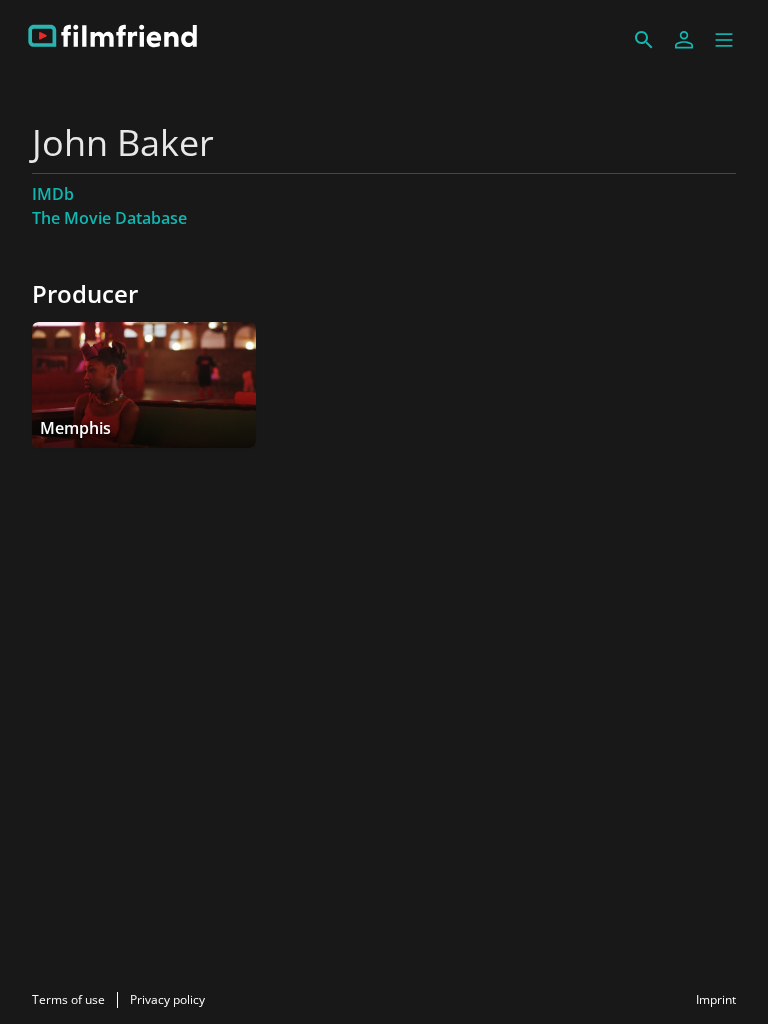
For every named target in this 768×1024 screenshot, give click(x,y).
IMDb (53, 194)
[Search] (644, 40)
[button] (724, 40)
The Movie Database (109, 218)
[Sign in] (684, 40)
